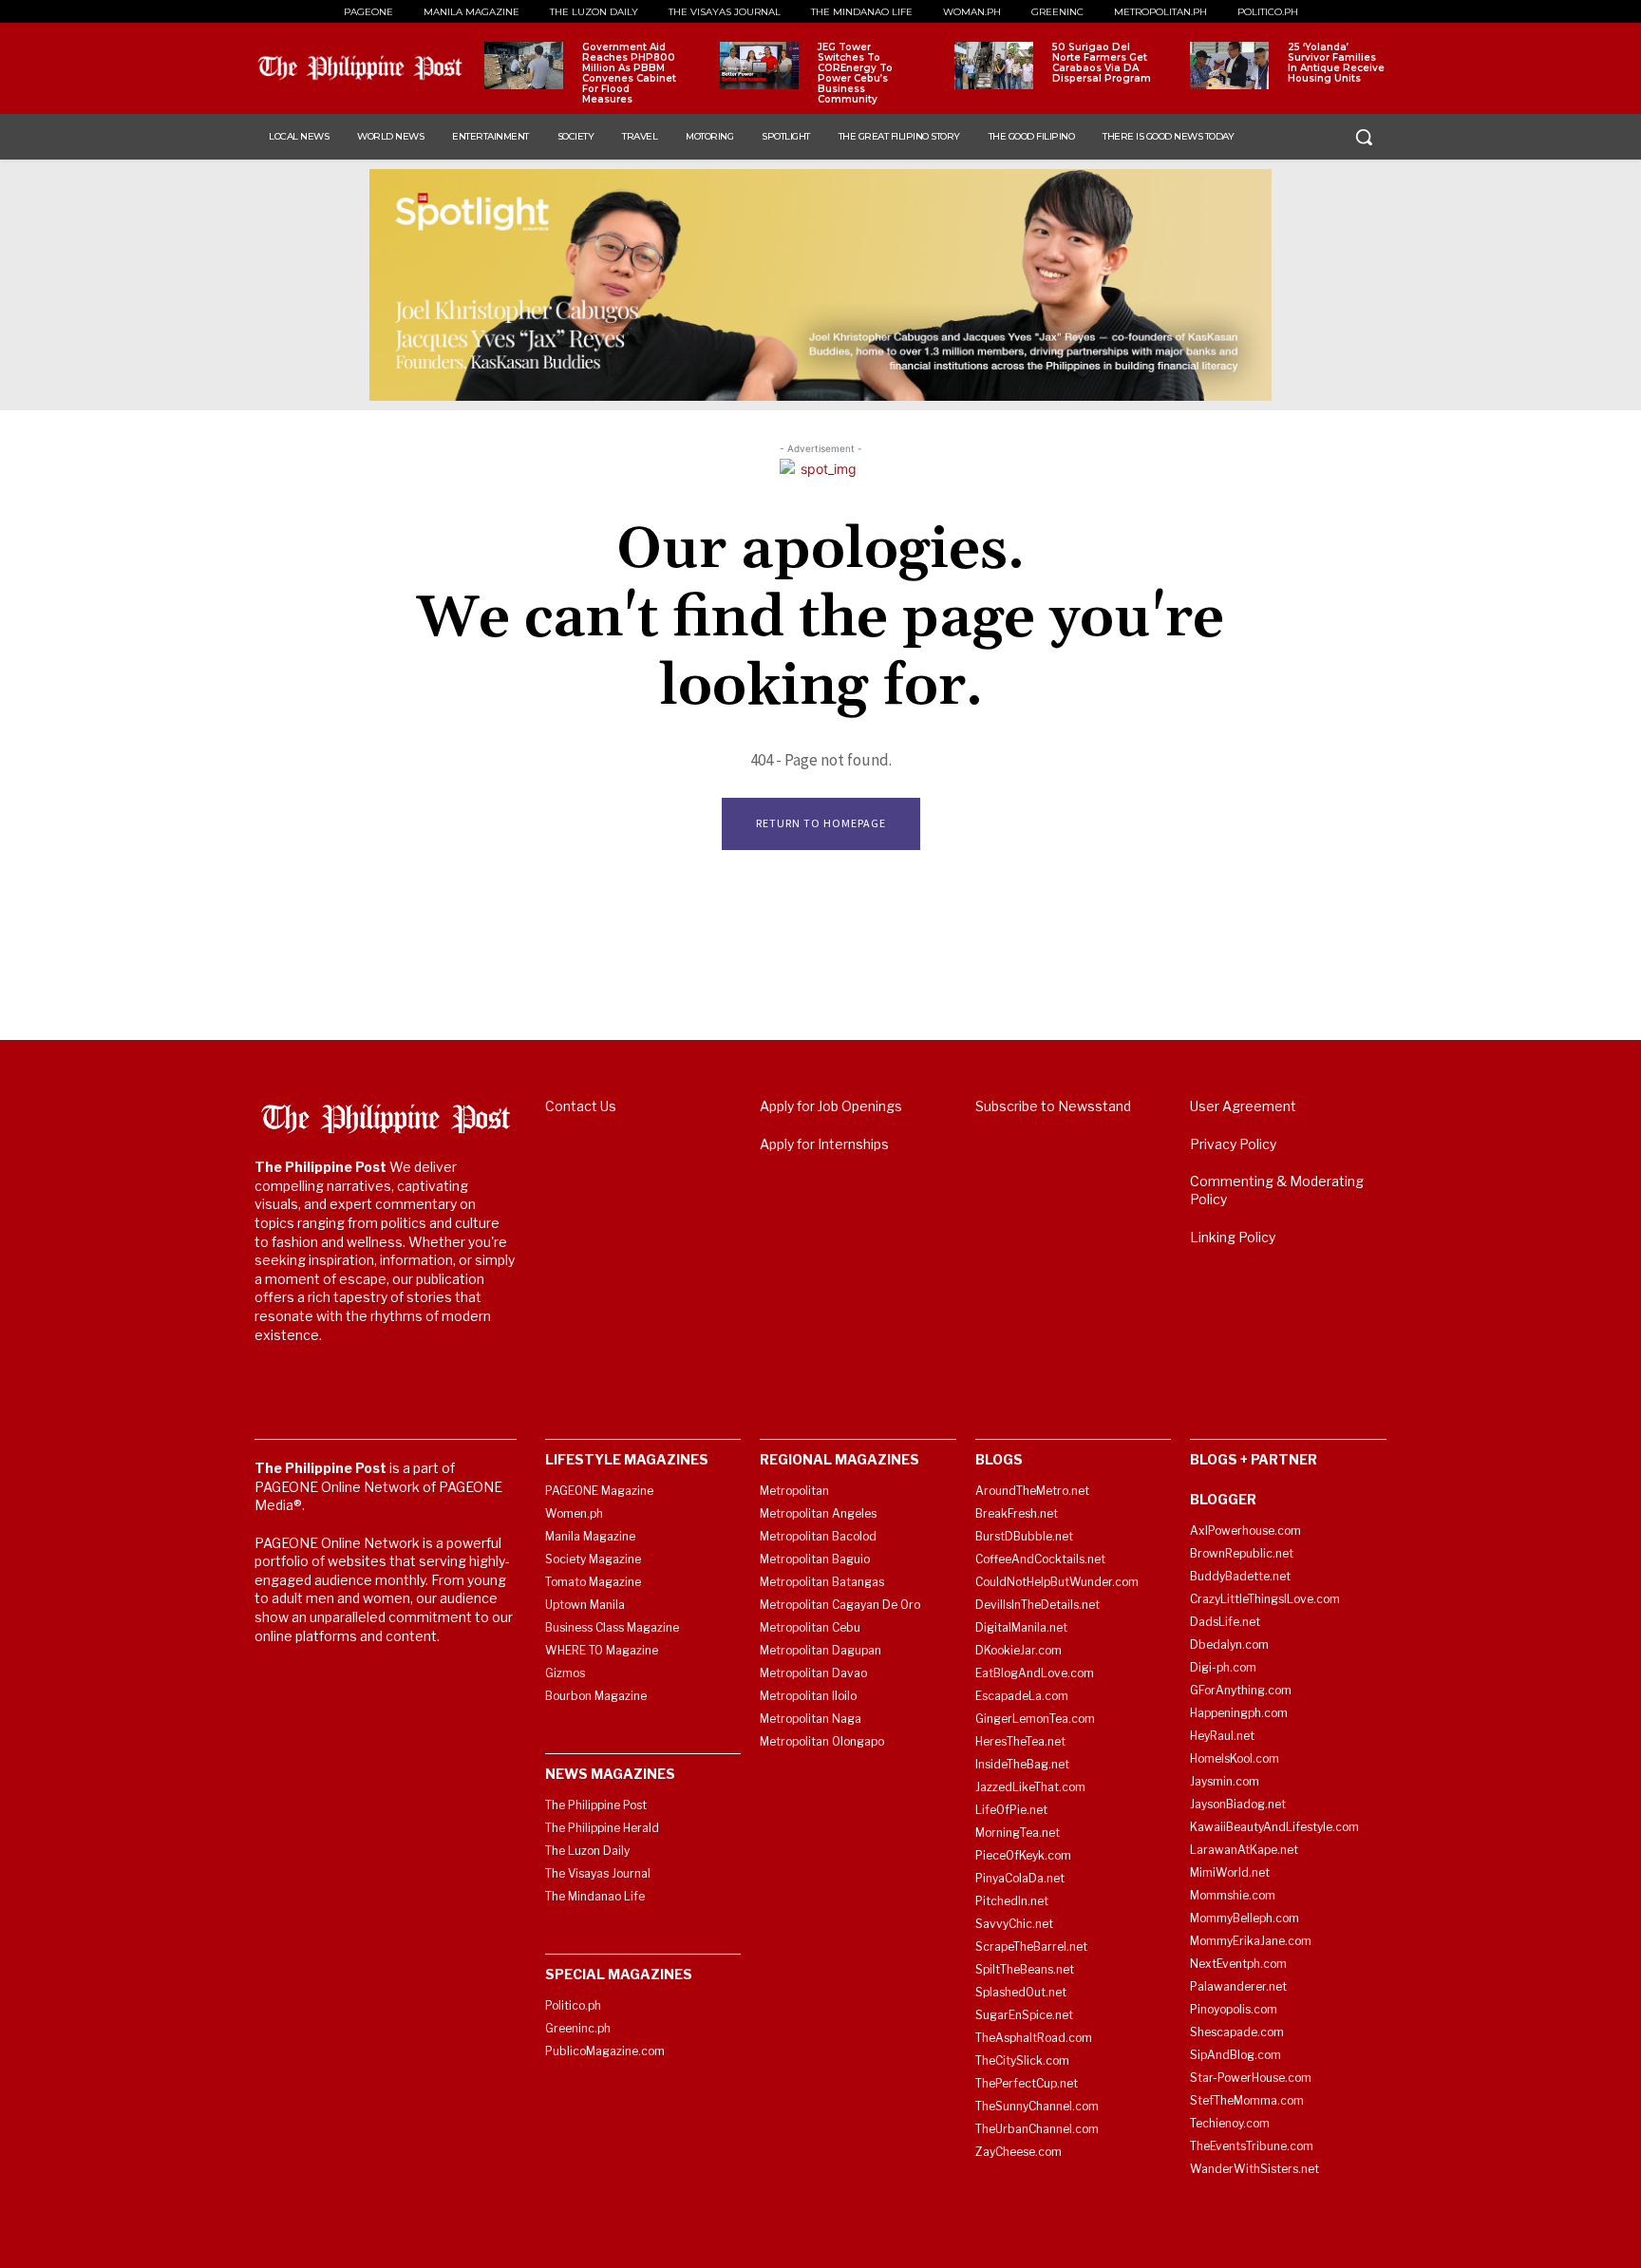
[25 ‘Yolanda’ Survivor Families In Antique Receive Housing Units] (1229, 66)
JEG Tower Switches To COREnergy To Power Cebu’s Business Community (855, 73)
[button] (1364, 137)
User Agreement (1243, 1106)
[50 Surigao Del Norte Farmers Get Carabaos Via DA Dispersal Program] (994, 66)
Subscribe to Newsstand (1053, 1106)
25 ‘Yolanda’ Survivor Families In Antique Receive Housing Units (1336, 63)
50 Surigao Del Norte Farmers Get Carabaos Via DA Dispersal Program (1102, 63)
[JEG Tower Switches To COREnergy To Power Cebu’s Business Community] (759, 66)
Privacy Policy (1233, 1144)
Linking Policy (1233, 1237)
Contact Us (581, 1106)
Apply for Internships (824, 1144)
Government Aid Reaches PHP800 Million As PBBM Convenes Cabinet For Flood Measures (629, 73)
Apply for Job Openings (831, 1106)
